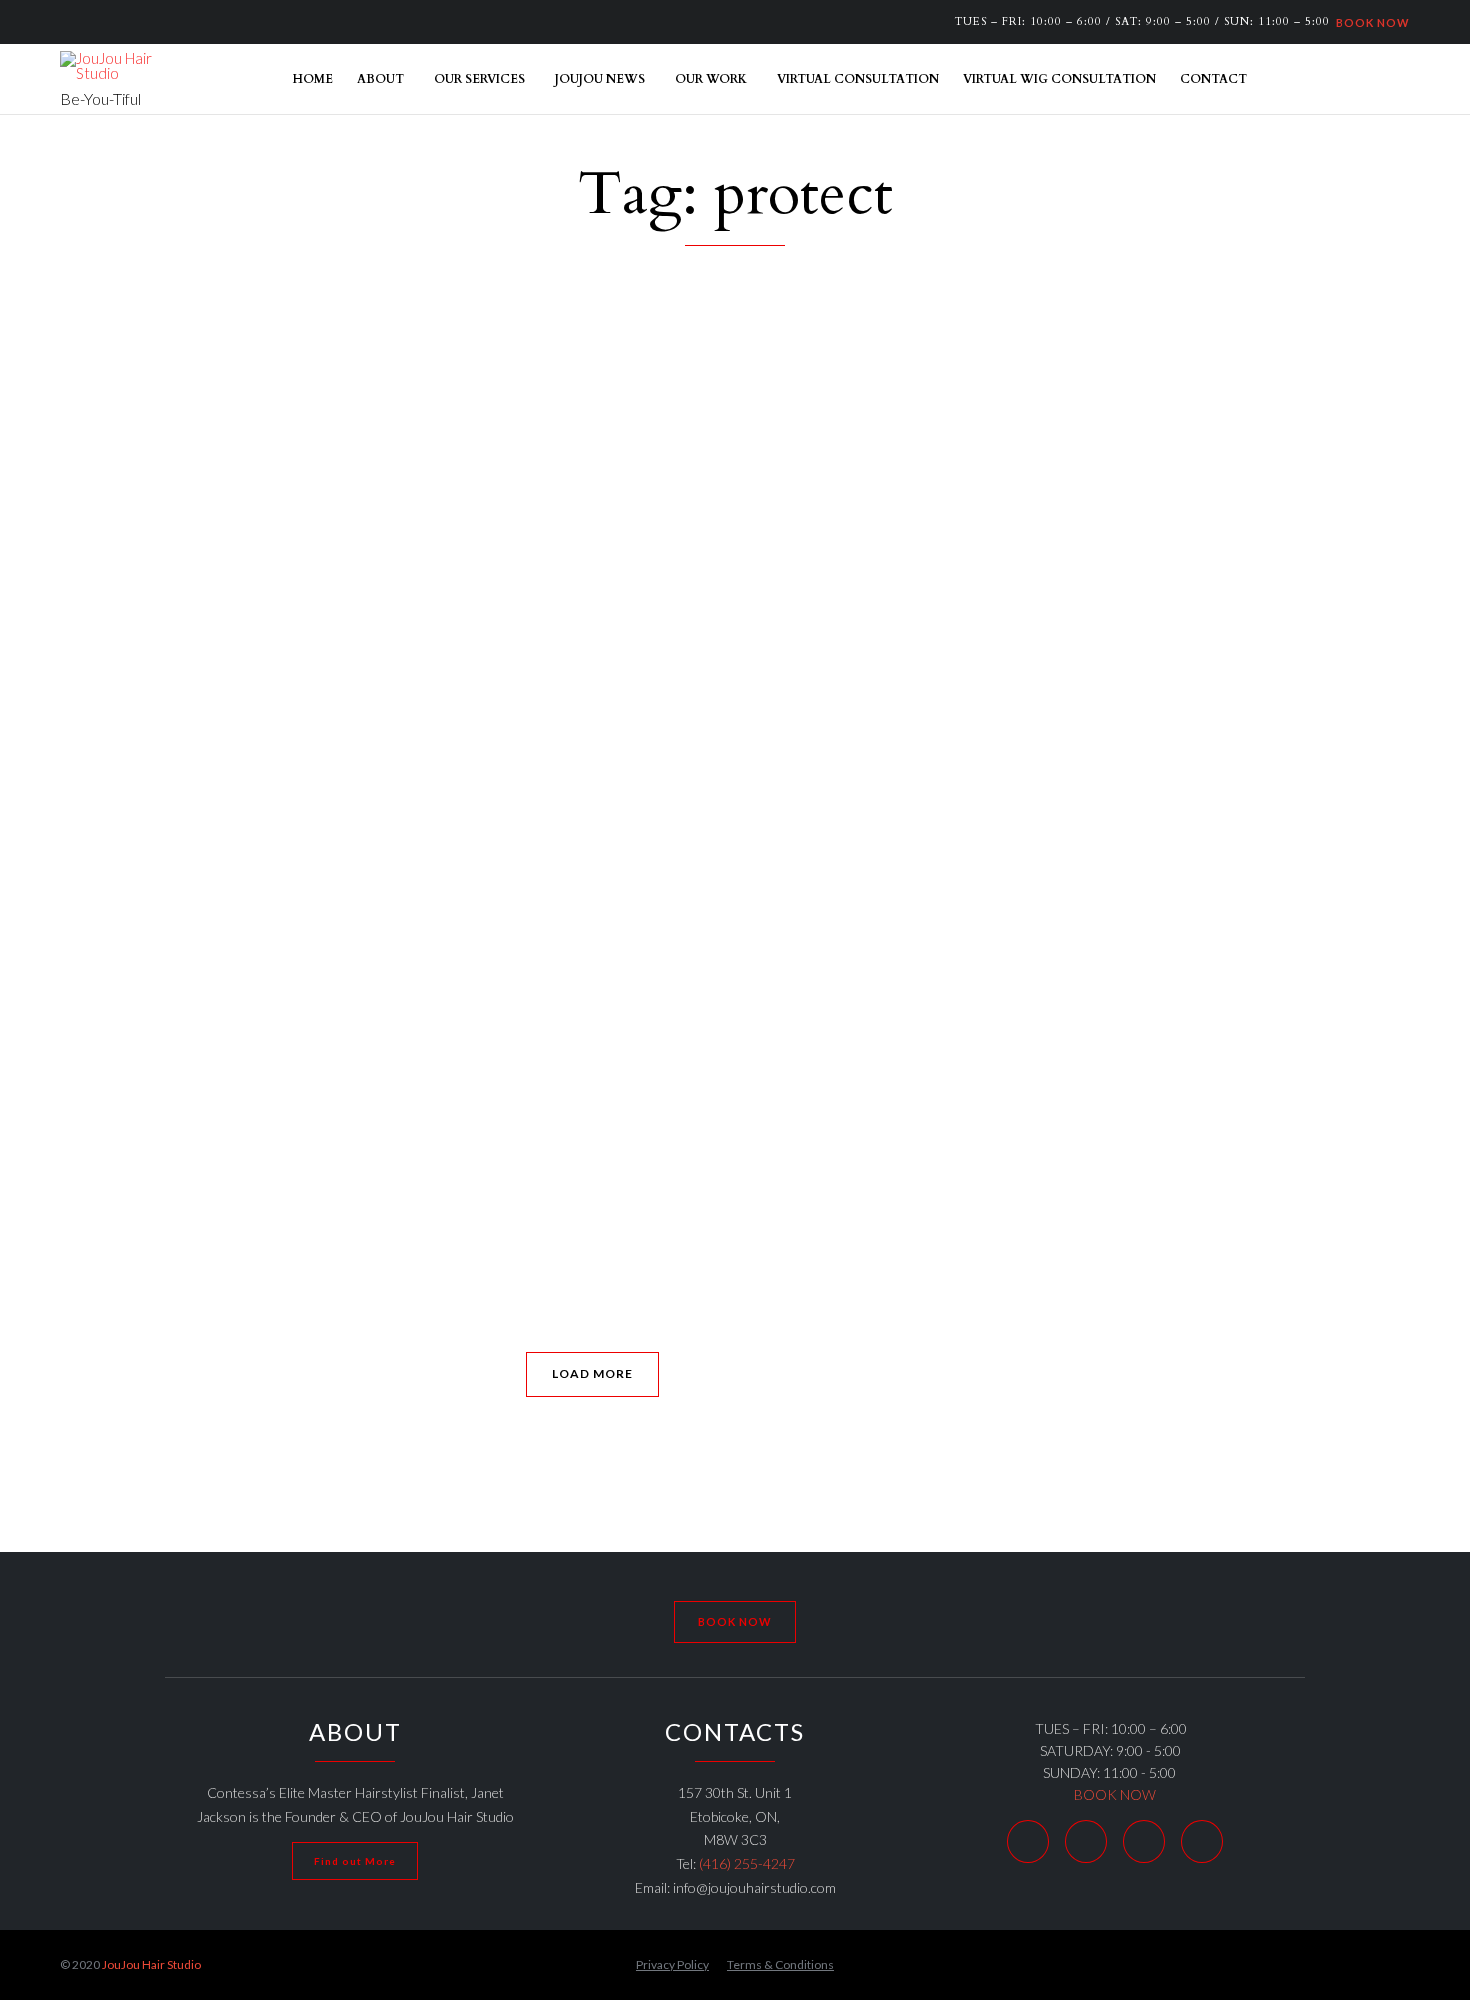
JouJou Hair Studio (151, 1964)
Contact (1213, 79)
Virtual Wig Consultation (1059, 79)
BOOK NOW (1370, 21)
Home (313, 79)
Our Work (711, 79)
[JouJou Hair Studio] (110, 66)
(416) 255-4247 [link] (747, 1863)
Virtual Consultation (858, 79)
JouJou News (600, 79)
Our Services (479, 79)
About (380, 79)
